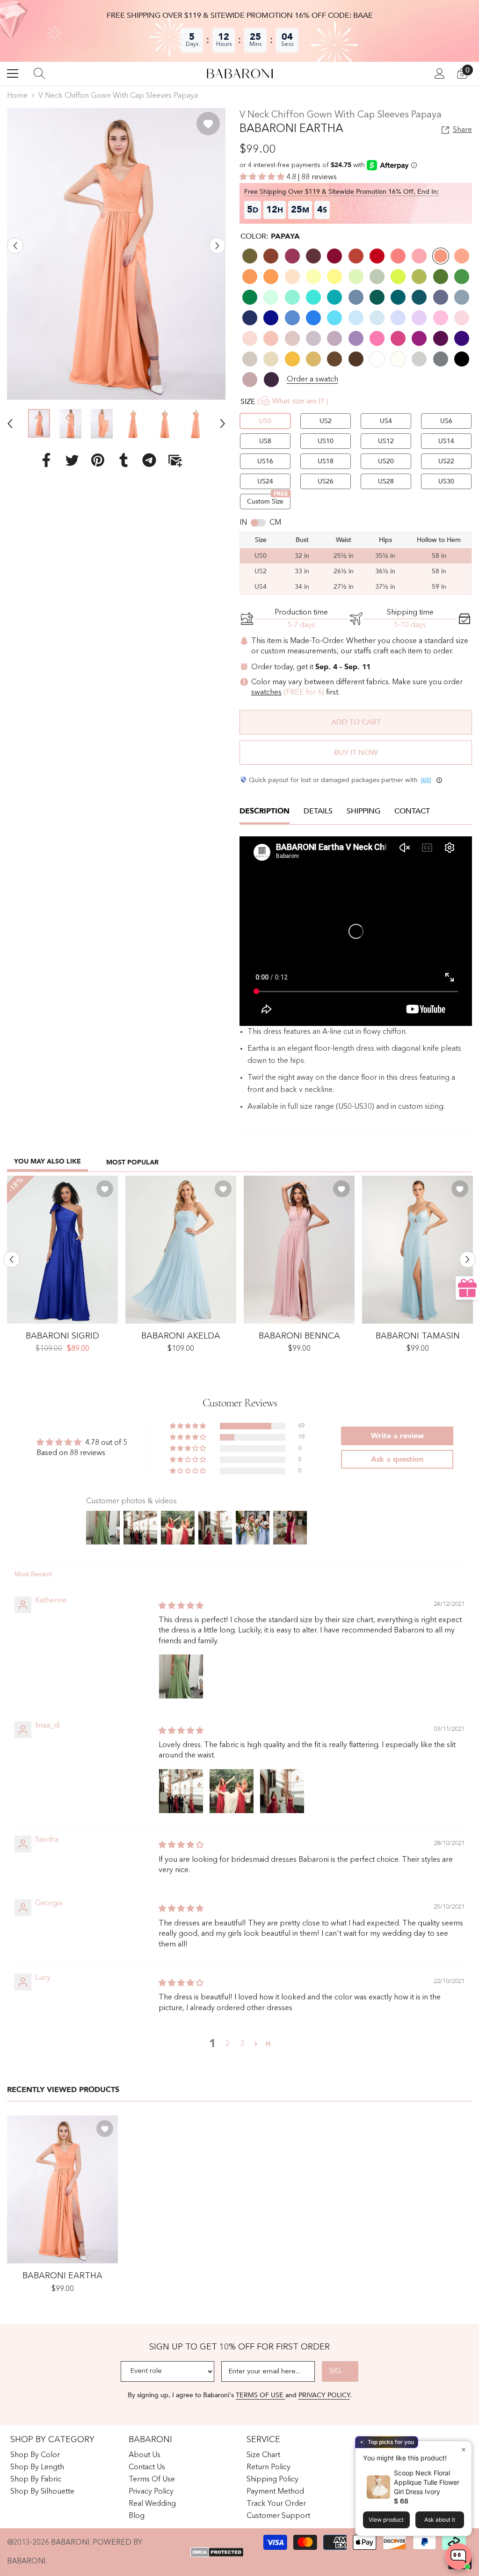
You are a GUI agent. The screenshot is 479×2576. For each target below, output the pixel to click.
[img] (181, 1606)
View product (386, 2520)
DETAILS (318, 811)
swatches (266, 693)
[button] (15, 245)
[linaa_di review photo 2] (232, 1791)
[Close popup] (463, 2449)
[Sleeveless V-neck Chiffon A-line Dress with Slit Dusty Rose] (299, 1250)
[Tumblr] (123, 460)
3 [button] (243, 2044)
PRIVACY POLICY (324, 2395)
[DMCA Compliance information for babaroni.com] (217, 2552)
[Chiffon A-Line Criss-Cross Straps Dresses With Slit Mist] (417, 1250)
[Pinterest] (98, 460)
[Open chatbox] (458, 2556)
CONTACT (412, 811)
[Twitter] (72, 460)
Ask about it (440, 2520)
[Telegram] (149, 460)
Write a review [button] (397, 1436)
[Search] (39, 73)
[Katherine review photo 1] (181, 1676)
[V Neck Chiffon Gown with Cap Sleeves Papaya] (62, 2189)
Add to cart (356, 722)
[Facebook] (46, 460)
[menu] (13, 73)
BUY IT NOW (356, 753)
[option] (116, 254)
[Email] (175, 460)
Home (17, 96)
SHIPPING (363, 811)
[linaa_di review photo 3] (282, 1791)
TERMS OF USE (261, 2395)
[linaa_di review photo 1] (181, 1791)
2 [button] (228, 2044)
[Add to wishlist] (208, 124)
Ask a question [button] (397, 1459)
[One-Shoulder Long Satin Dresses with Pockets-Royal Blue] (62, 1250)
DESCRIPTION (265, 811)
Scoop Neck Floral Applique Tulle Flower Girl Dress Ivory (427, 2482)
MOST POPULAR (132, 1162)
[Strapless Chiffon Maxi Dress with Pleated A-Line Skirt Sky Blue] (181, 1250)
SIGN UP (344, 2371)
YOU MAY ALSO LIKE (47, 1161)
